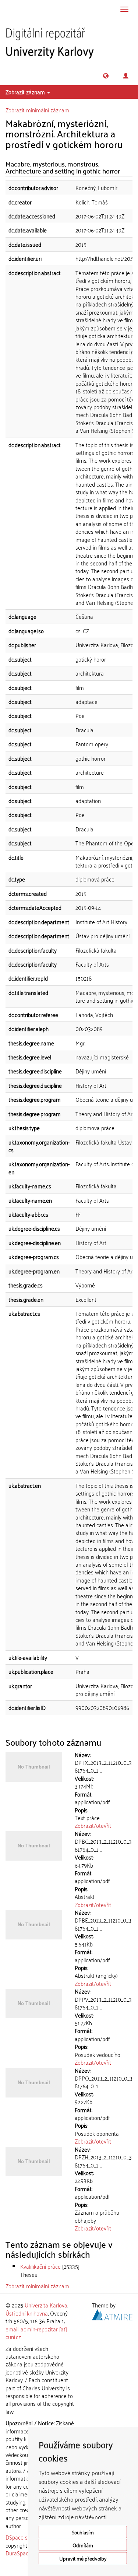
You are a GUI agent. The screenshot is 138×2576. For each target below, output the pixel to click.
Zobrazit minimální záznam (37, 110)
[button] (106, 76)
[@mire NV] (112, 2313)
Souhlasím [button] (83, 2532)
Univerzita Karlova (46, 2305)
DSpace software (26, 2537)
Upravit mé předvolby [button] (83, 2558)
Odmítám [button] (83, 2545)
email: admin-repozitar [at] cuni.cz (36, 2333)
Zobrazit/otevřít (93, 1825)
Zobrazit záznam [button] (26, 92)
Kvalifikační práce (40, 2266)
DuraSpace (18, 2553)
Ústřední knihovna (27, 2313)
